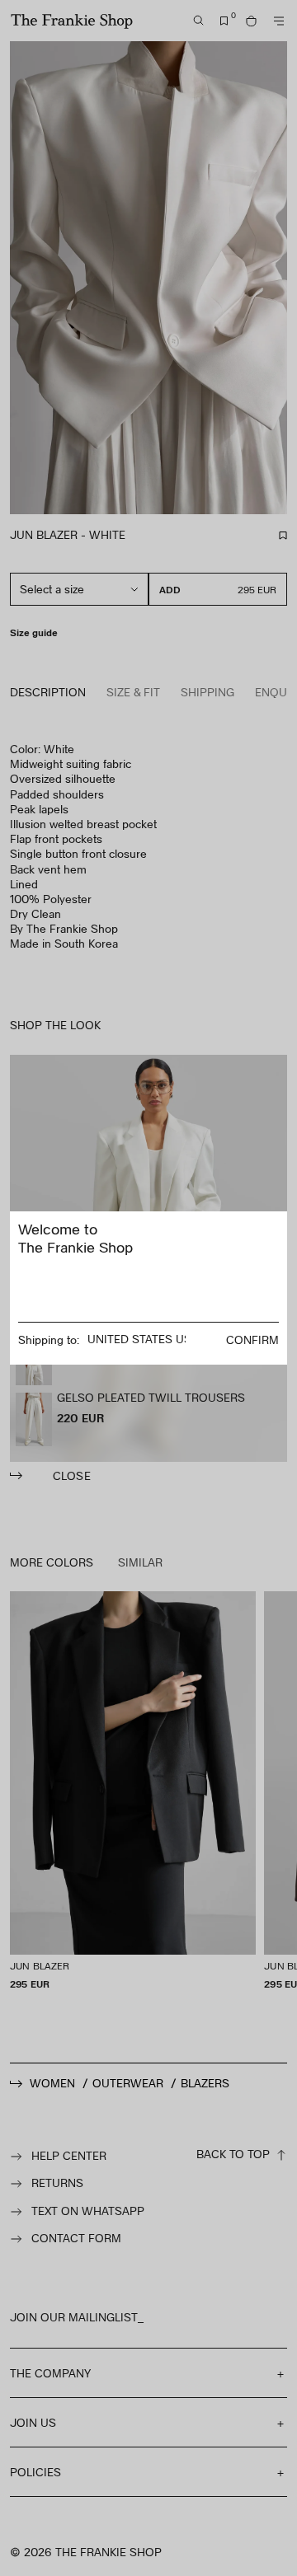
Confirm (252, 1340)
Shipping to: (49, 1340)
